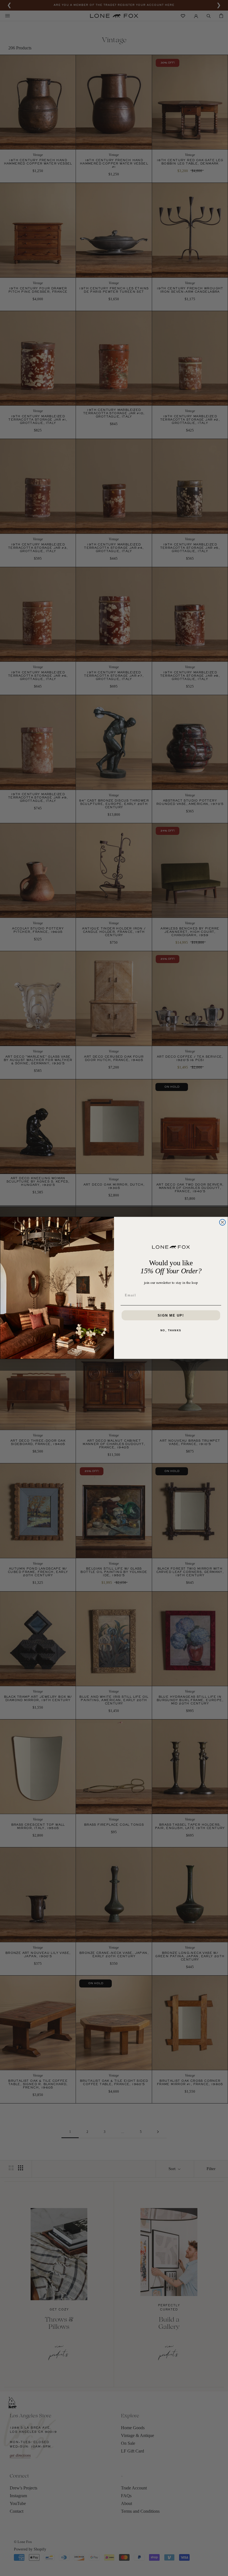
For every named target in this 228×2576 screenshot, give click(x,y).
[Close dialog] (222, 1223)
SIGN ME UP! (171, 1315)
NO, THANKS (171, 1330)
